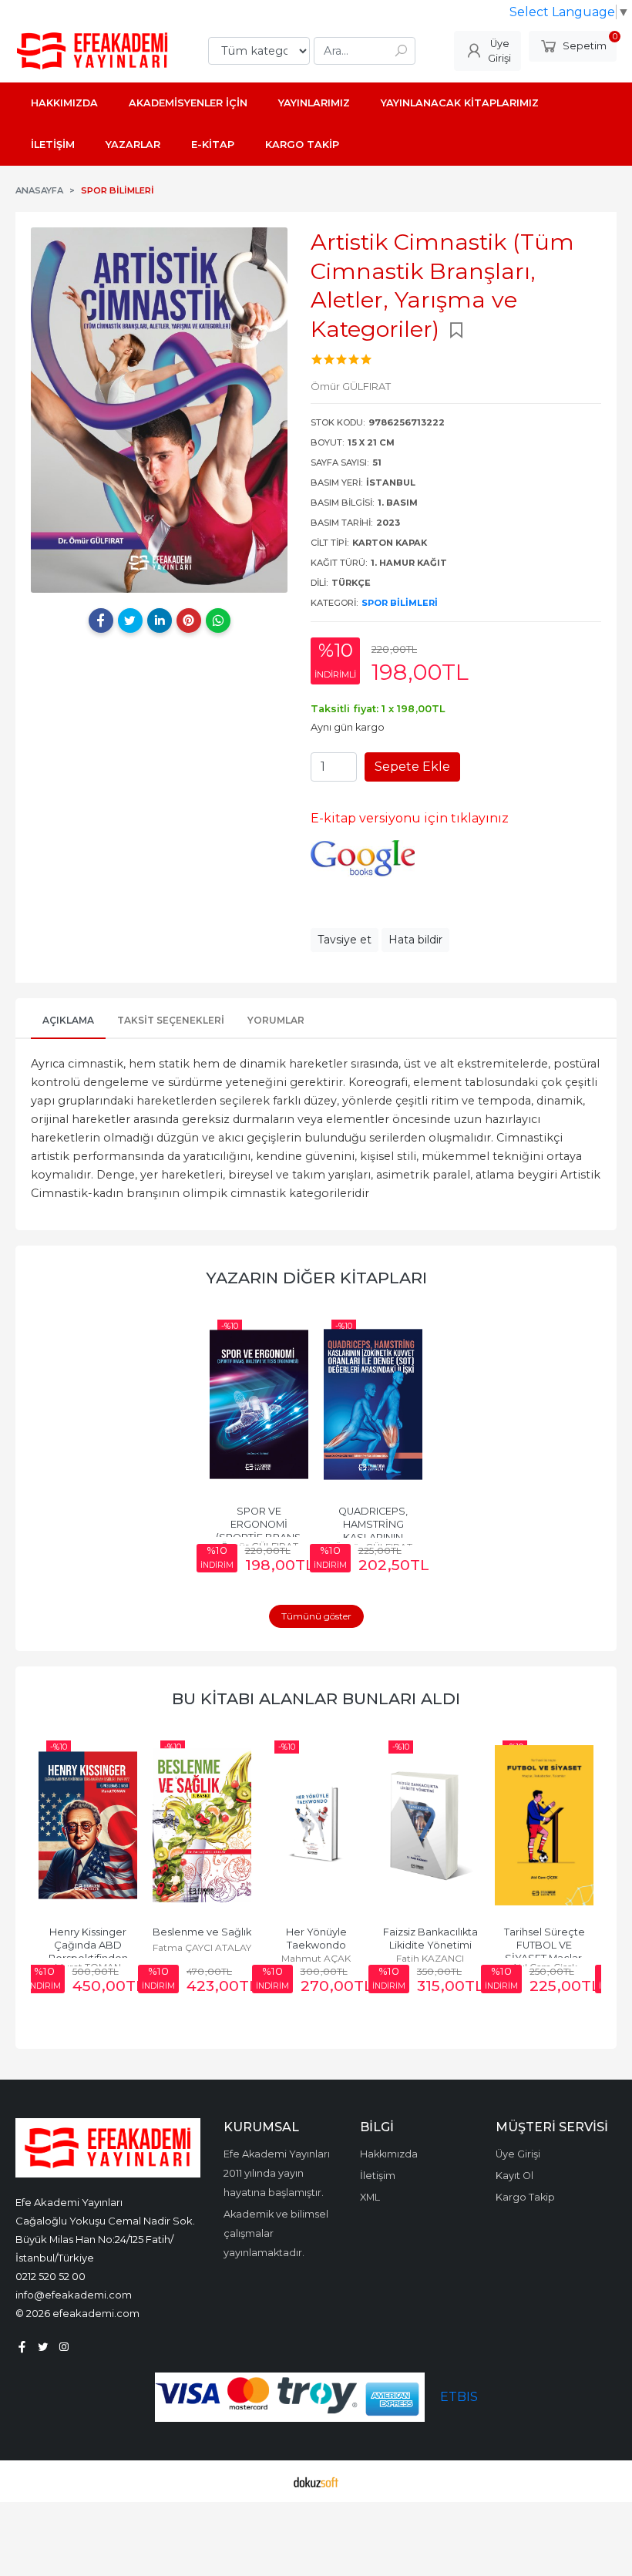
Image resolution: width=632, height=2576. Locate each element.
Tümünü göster (316, 1616)
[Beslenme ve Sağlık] (202, 1825)
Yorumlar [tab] (276, 1020)
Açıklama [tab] (68, 1020)
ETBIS (459, 2397)
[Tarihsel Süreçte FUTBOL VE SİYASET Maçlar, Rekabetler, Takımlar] (544, 1825)
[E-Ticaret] (316, 2481)
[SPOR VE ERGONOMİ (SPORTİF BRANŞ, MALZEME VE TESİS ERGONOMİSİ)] (259, 1404)
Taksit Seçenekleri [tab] (171, 1020)
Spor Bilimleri (400, 603)
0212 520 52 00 (50, 2276)
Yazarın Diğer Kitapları (316, 1278)
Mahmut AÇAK (316, 1958)
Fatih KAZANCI (430, 1958)
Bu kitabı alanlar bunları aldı (316, 1698)
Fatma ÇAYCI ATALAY (202, 1947)
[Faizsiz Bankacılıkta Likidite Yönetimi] (430, 1825)
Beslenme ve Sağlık (202, 1932)
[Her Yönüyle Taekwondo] (316, 1825)
